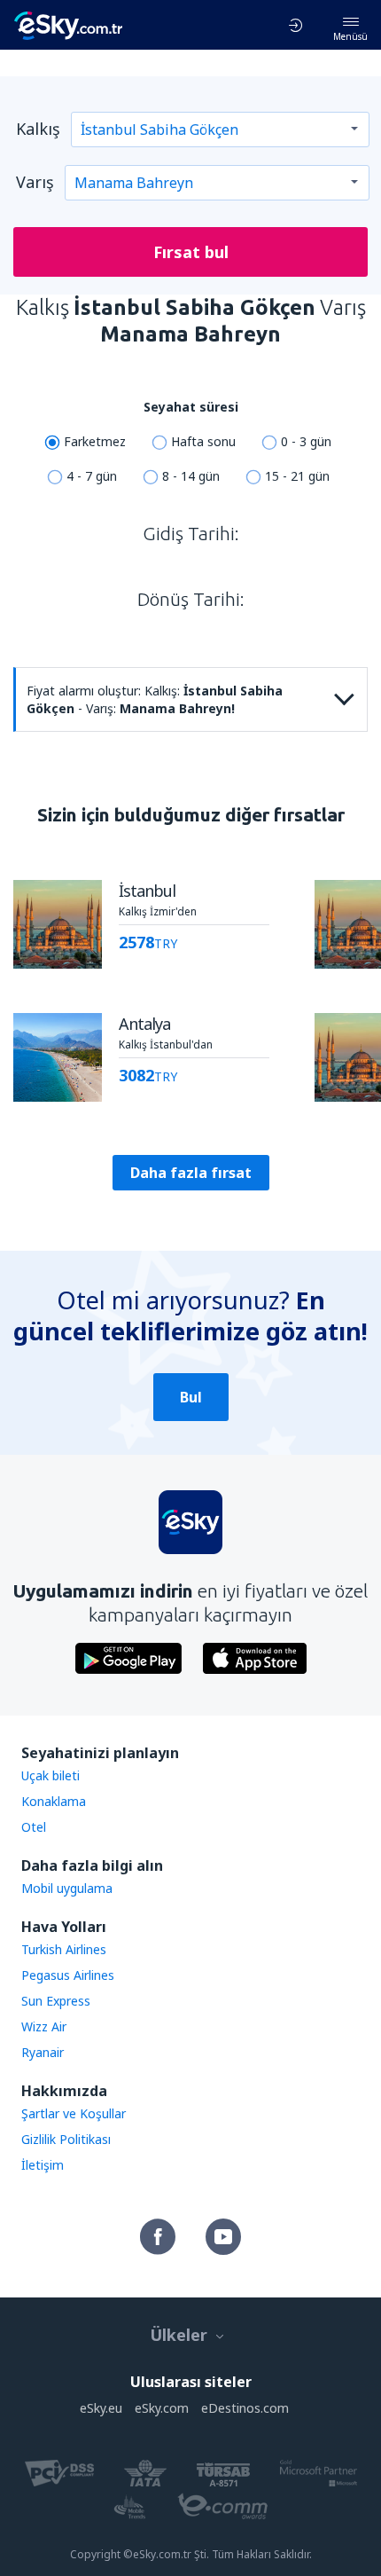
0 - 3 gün (306, 441)
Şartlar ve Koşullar (74, 2113)
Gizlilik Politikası (66, 2139)
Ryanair (43, 2052)
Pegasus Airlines (68, 1975)
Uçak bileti (51, 1775)
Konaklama (54, 1801)
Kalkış (38, 129)
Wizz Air (44, 2026)
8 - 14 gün (191, 476)
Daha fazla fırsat (191, 1173)
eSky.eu (101, 2408)
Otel (34, 1827)
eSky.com (162, 2408)
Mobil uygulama (67, 1888)
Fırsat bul (191, 252)
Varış (35, 182)
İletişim (43, 2165)
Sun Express (56, 2001)
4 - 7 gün (92, 476)
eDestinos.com (245, 2408)
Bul (191, 1397)
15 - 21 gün (297, 476)
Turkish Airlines (64, 1949)
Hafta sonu (203, 441)
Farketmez (95, 441)
